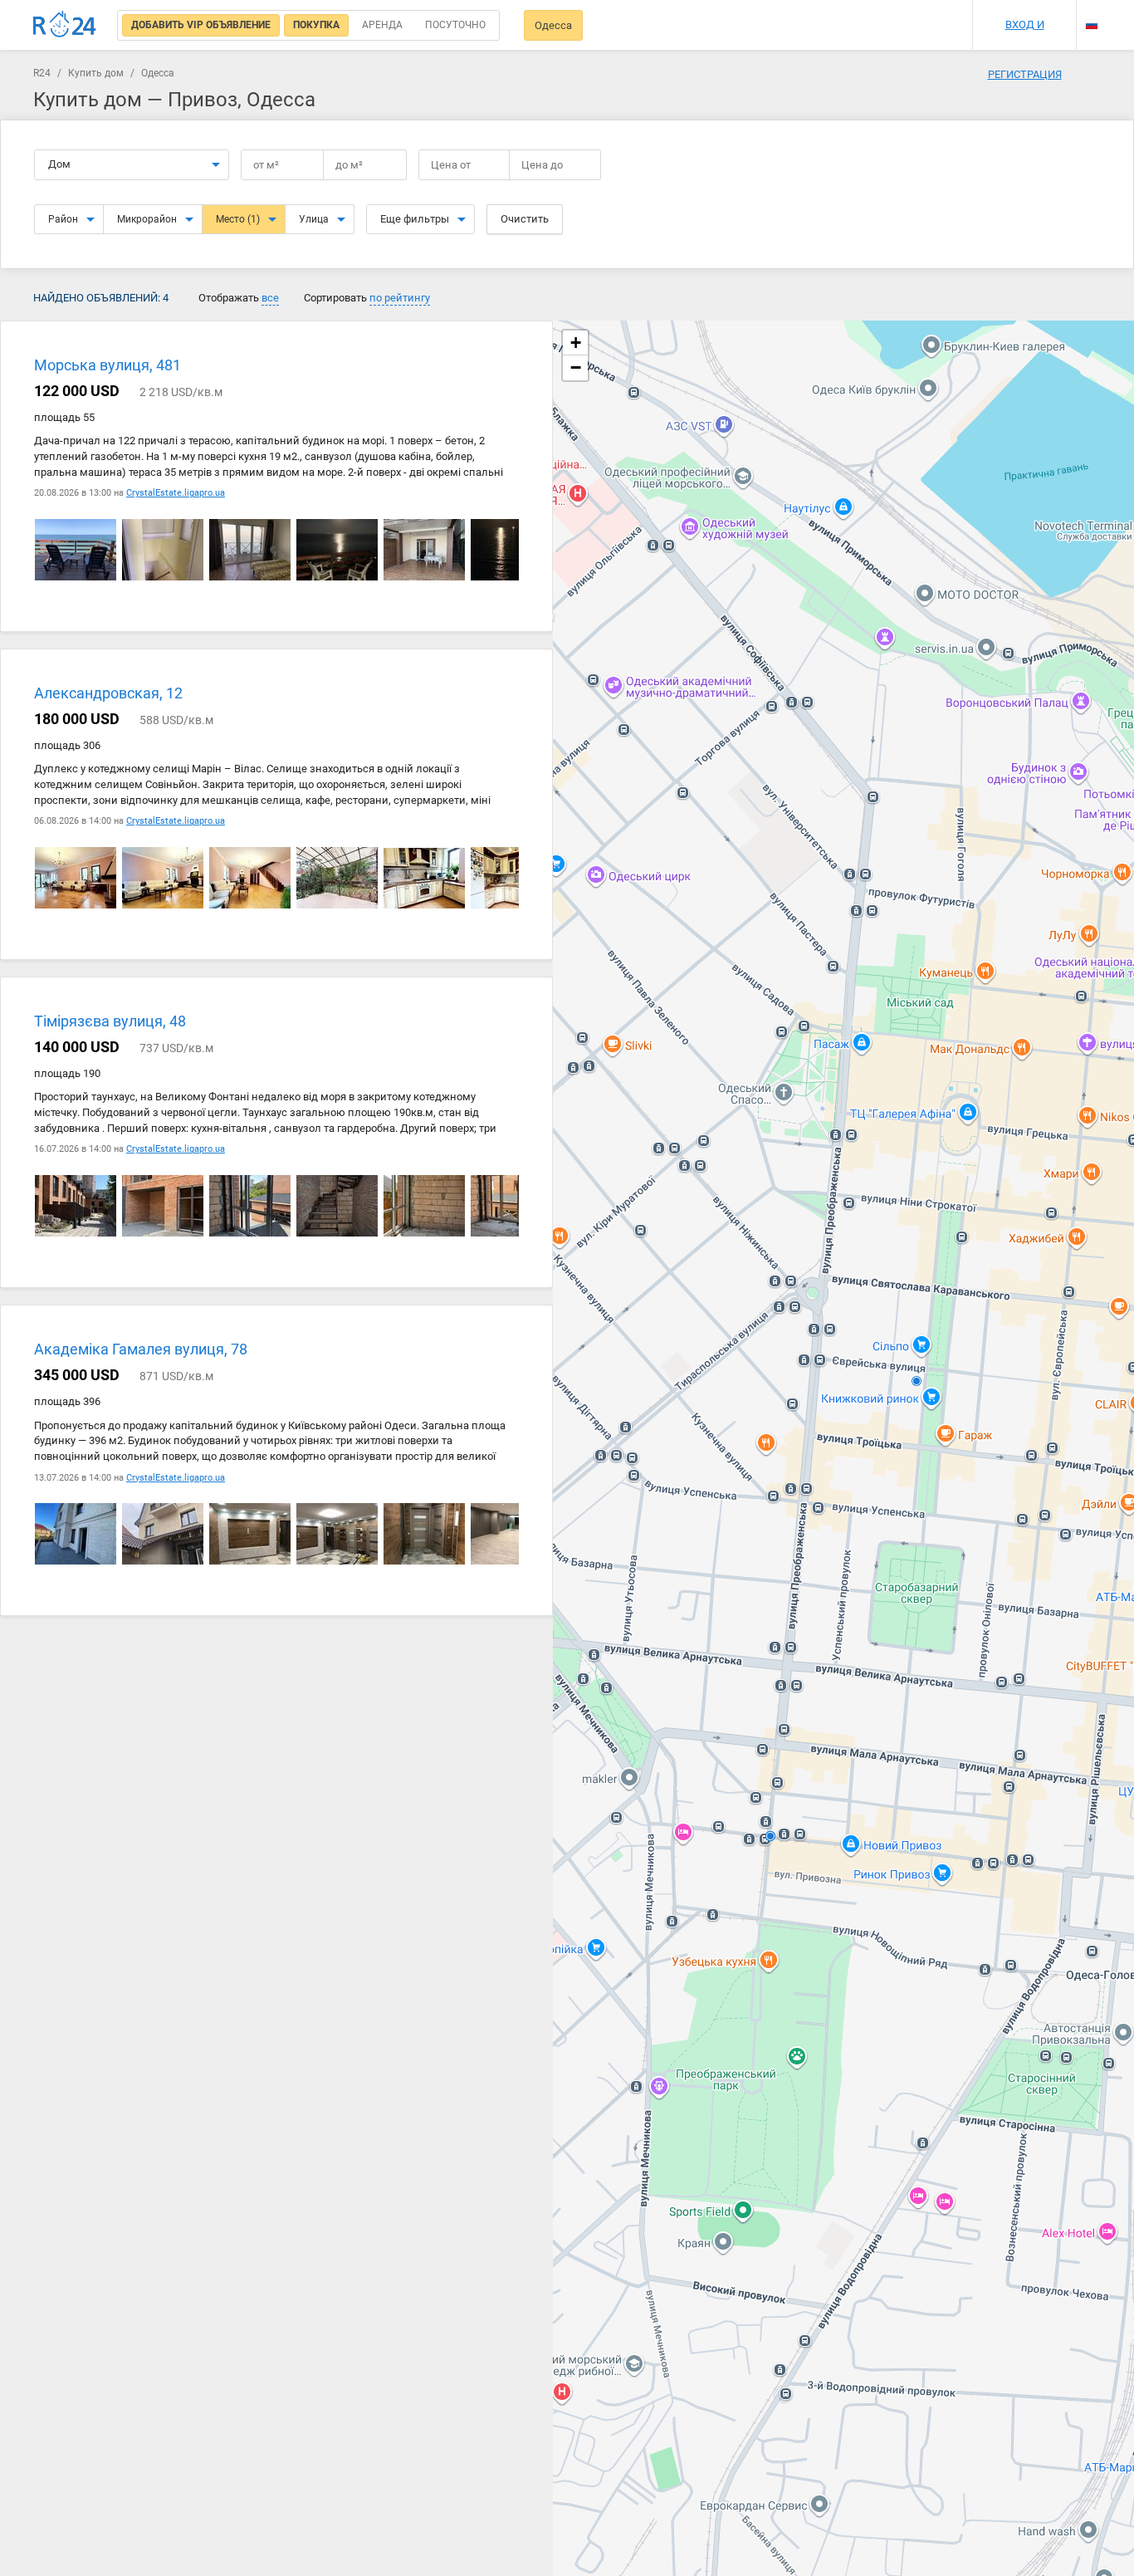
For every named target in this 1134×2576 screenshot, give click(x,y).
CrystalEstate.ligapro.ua (176, 493)
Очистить (525, 219)
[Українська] (1092, 10)
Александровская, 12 (108, 694)
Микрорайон (147, 219)
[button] (575, 343)
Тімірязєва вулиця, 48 (110, 1022)
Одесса (553, 25)
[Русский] (1092, 24)
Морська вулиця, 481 (108, 365)
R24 (42, 73)
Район (63, 219)
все (270, 298)
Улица (314, 219)
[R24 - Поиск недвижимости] (65, 24)
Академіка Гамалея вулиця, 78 (141, 1350)
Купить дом (96, 73)
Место (238, 219)
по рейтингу (400, 298)
